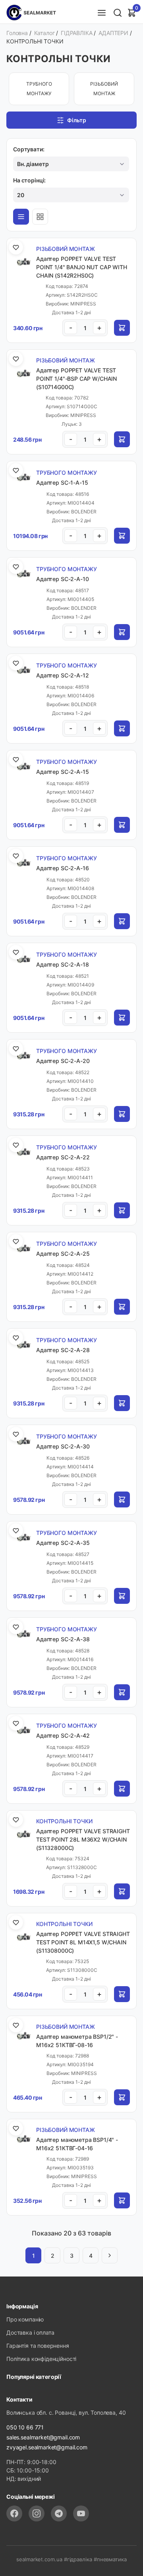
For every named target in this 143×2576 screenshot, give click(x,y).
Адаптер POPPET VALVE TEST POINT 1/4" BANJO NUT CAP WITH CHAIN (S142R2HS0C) (82, 267)
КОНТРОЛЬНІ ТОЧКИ (64, 1821)
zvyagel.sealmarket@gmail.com (47, 2447)
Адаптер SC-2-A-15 (62, 772)
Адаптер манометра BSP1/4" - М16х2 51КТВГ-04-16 (77, 2144)
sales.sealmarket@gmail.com (43, 2437)
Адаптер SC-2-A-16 (62, 868)
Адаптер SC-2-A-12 (62, 675)
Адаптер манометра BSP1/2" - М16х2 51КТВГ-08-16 (77, 2041)
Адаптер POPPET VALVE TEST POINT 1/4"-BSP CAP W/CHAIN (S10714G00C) (76, 379)
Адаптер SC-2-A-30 (63, 1446)
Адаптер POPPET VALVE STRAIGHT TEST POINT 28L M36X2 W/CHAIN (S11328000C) (83, 1839)
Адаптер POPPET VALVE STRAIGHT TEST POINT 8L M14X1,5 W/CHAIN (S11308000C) (83, 1942)
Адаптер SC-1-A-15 (62, 483)
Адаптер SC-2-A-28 (63, 1350)
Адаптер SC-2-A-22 (63, 1157)
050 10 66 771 (25, 2427)
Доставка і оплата (30, 2332)
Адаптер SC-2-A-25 (63, 1254)
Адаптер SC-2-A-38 (63, 1639)
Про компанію (25, 2319)
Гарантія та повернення (38, 2346)
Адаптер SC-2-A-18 (62, 964)
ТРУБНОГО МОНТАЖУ (39, 89)
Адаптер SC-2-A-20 (63, 1061)
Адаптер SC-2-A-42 (63, 1735)
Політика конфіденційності (41, 2359)
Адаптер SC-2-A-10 (62, 579)
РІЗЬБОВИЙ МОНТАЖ (104, 89)
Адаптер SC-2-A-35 (63, 1543)
